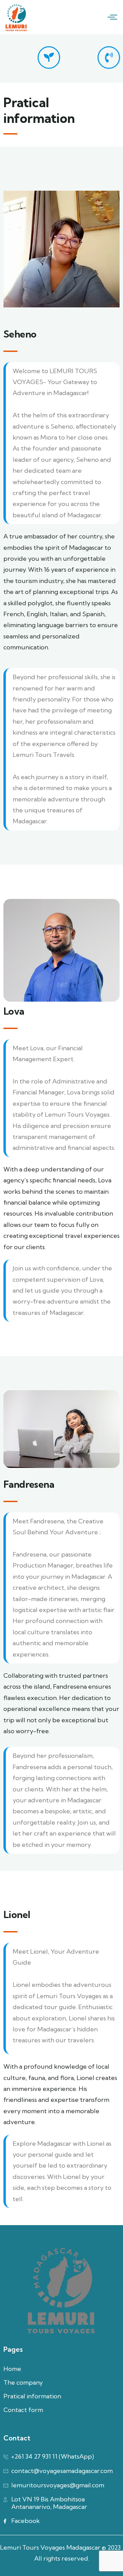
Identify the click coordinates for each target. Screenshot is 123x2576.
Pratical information (32, 2396)
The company (23, 2382)
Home (12, 2369)
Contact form (23, 2410)
